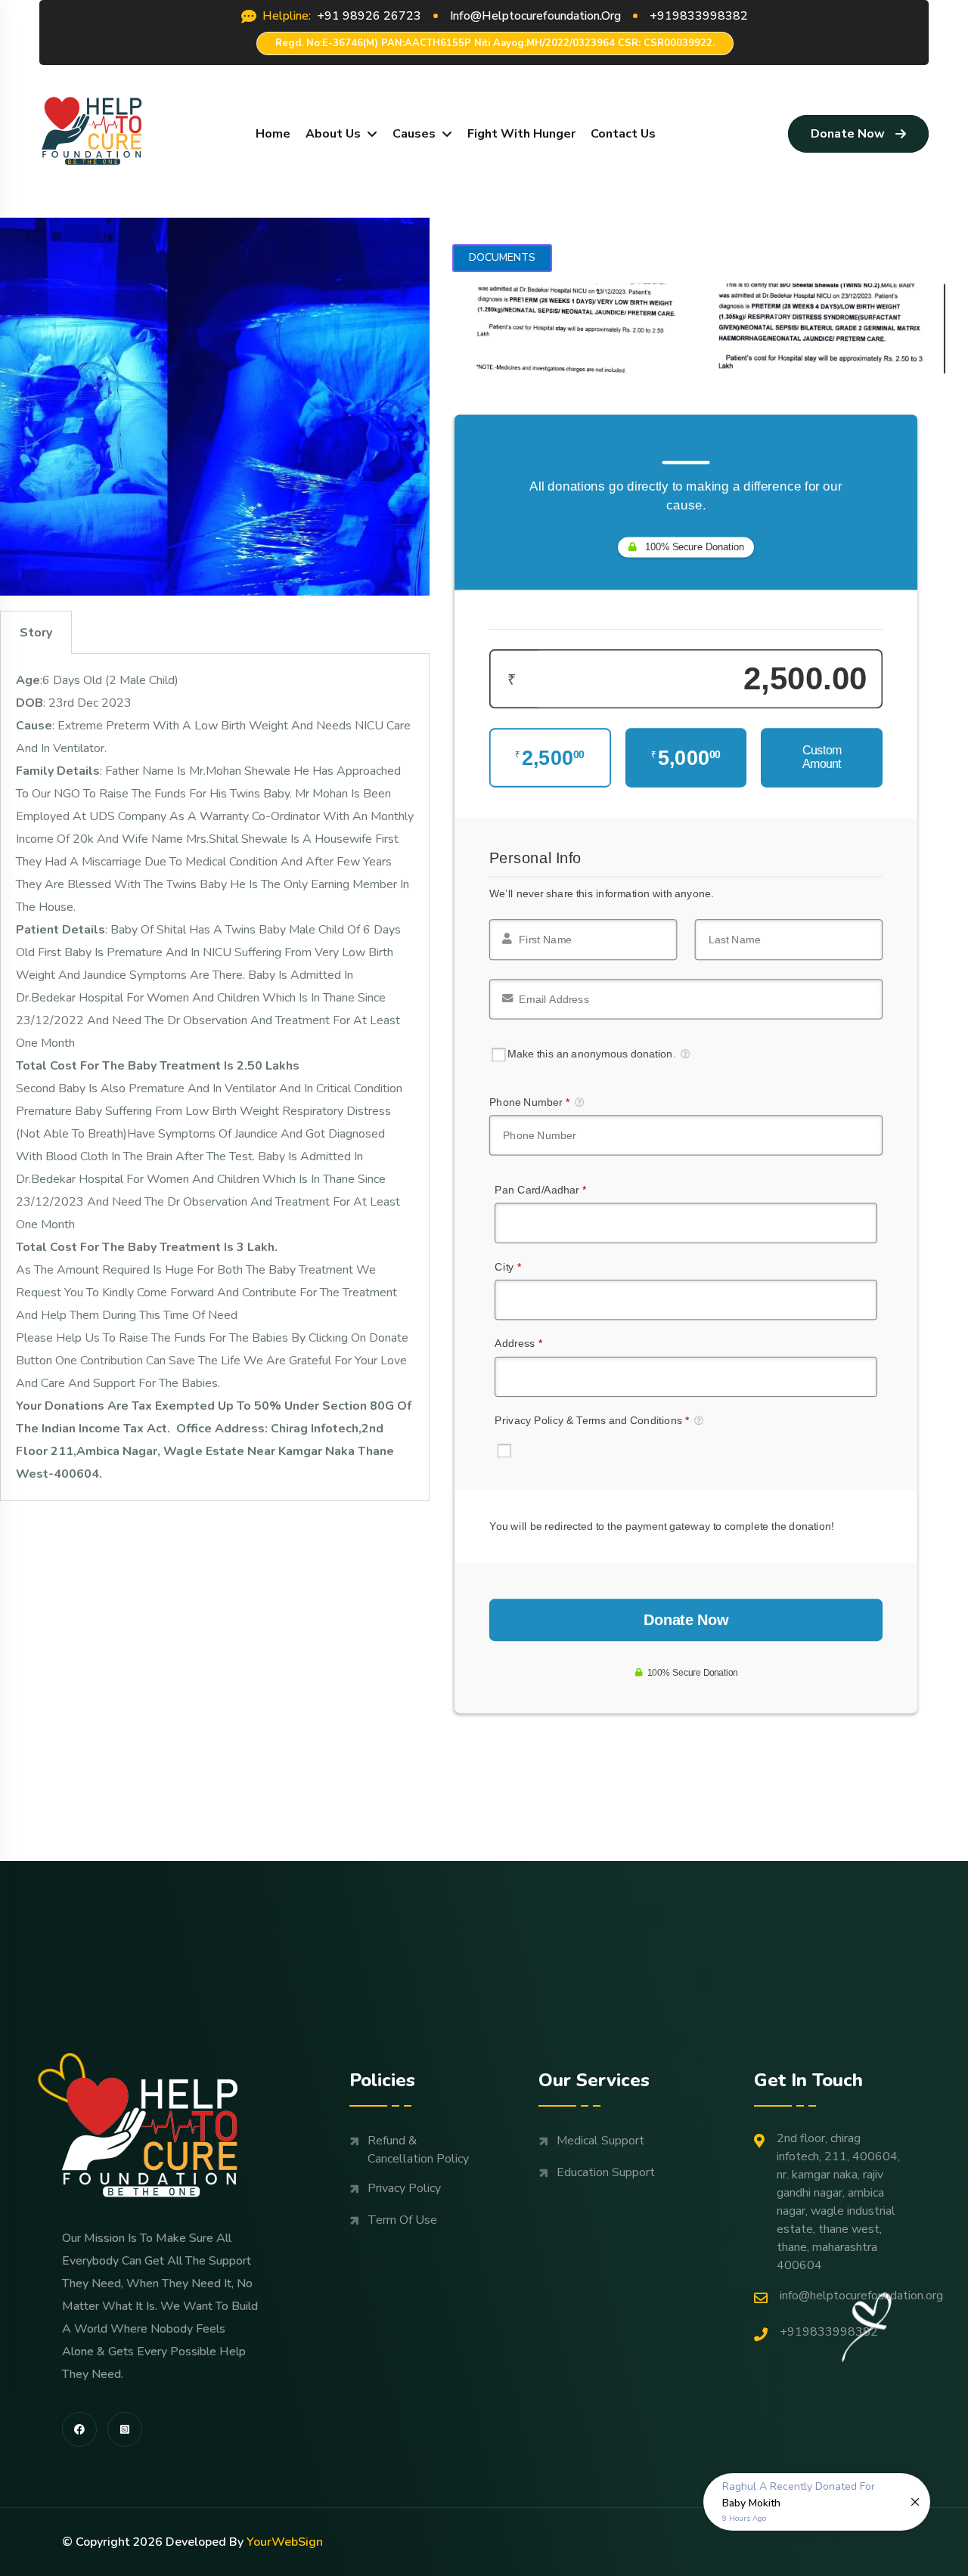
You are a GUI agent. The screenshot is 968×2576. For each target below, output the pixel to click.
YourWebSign (285, 2542)
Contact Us (623, 134)
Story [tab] (36, 633)
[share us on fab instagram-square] (125, 2429)
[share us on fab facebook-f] (79, 2429)
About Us (333, 134)
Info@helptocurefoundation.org (861, 2296)
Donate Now (848, 134)
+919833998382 (829, 2332)
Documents (502, 257)
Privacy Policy (404, 2188)
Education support (606, 2172)
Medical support (600, 2141)
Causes (414, 134)
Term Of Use (402, 2220)
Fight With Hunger (521, 134)
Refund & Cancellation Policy (418, 2150)
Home (273, 134)
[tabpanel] (215, 1077)
